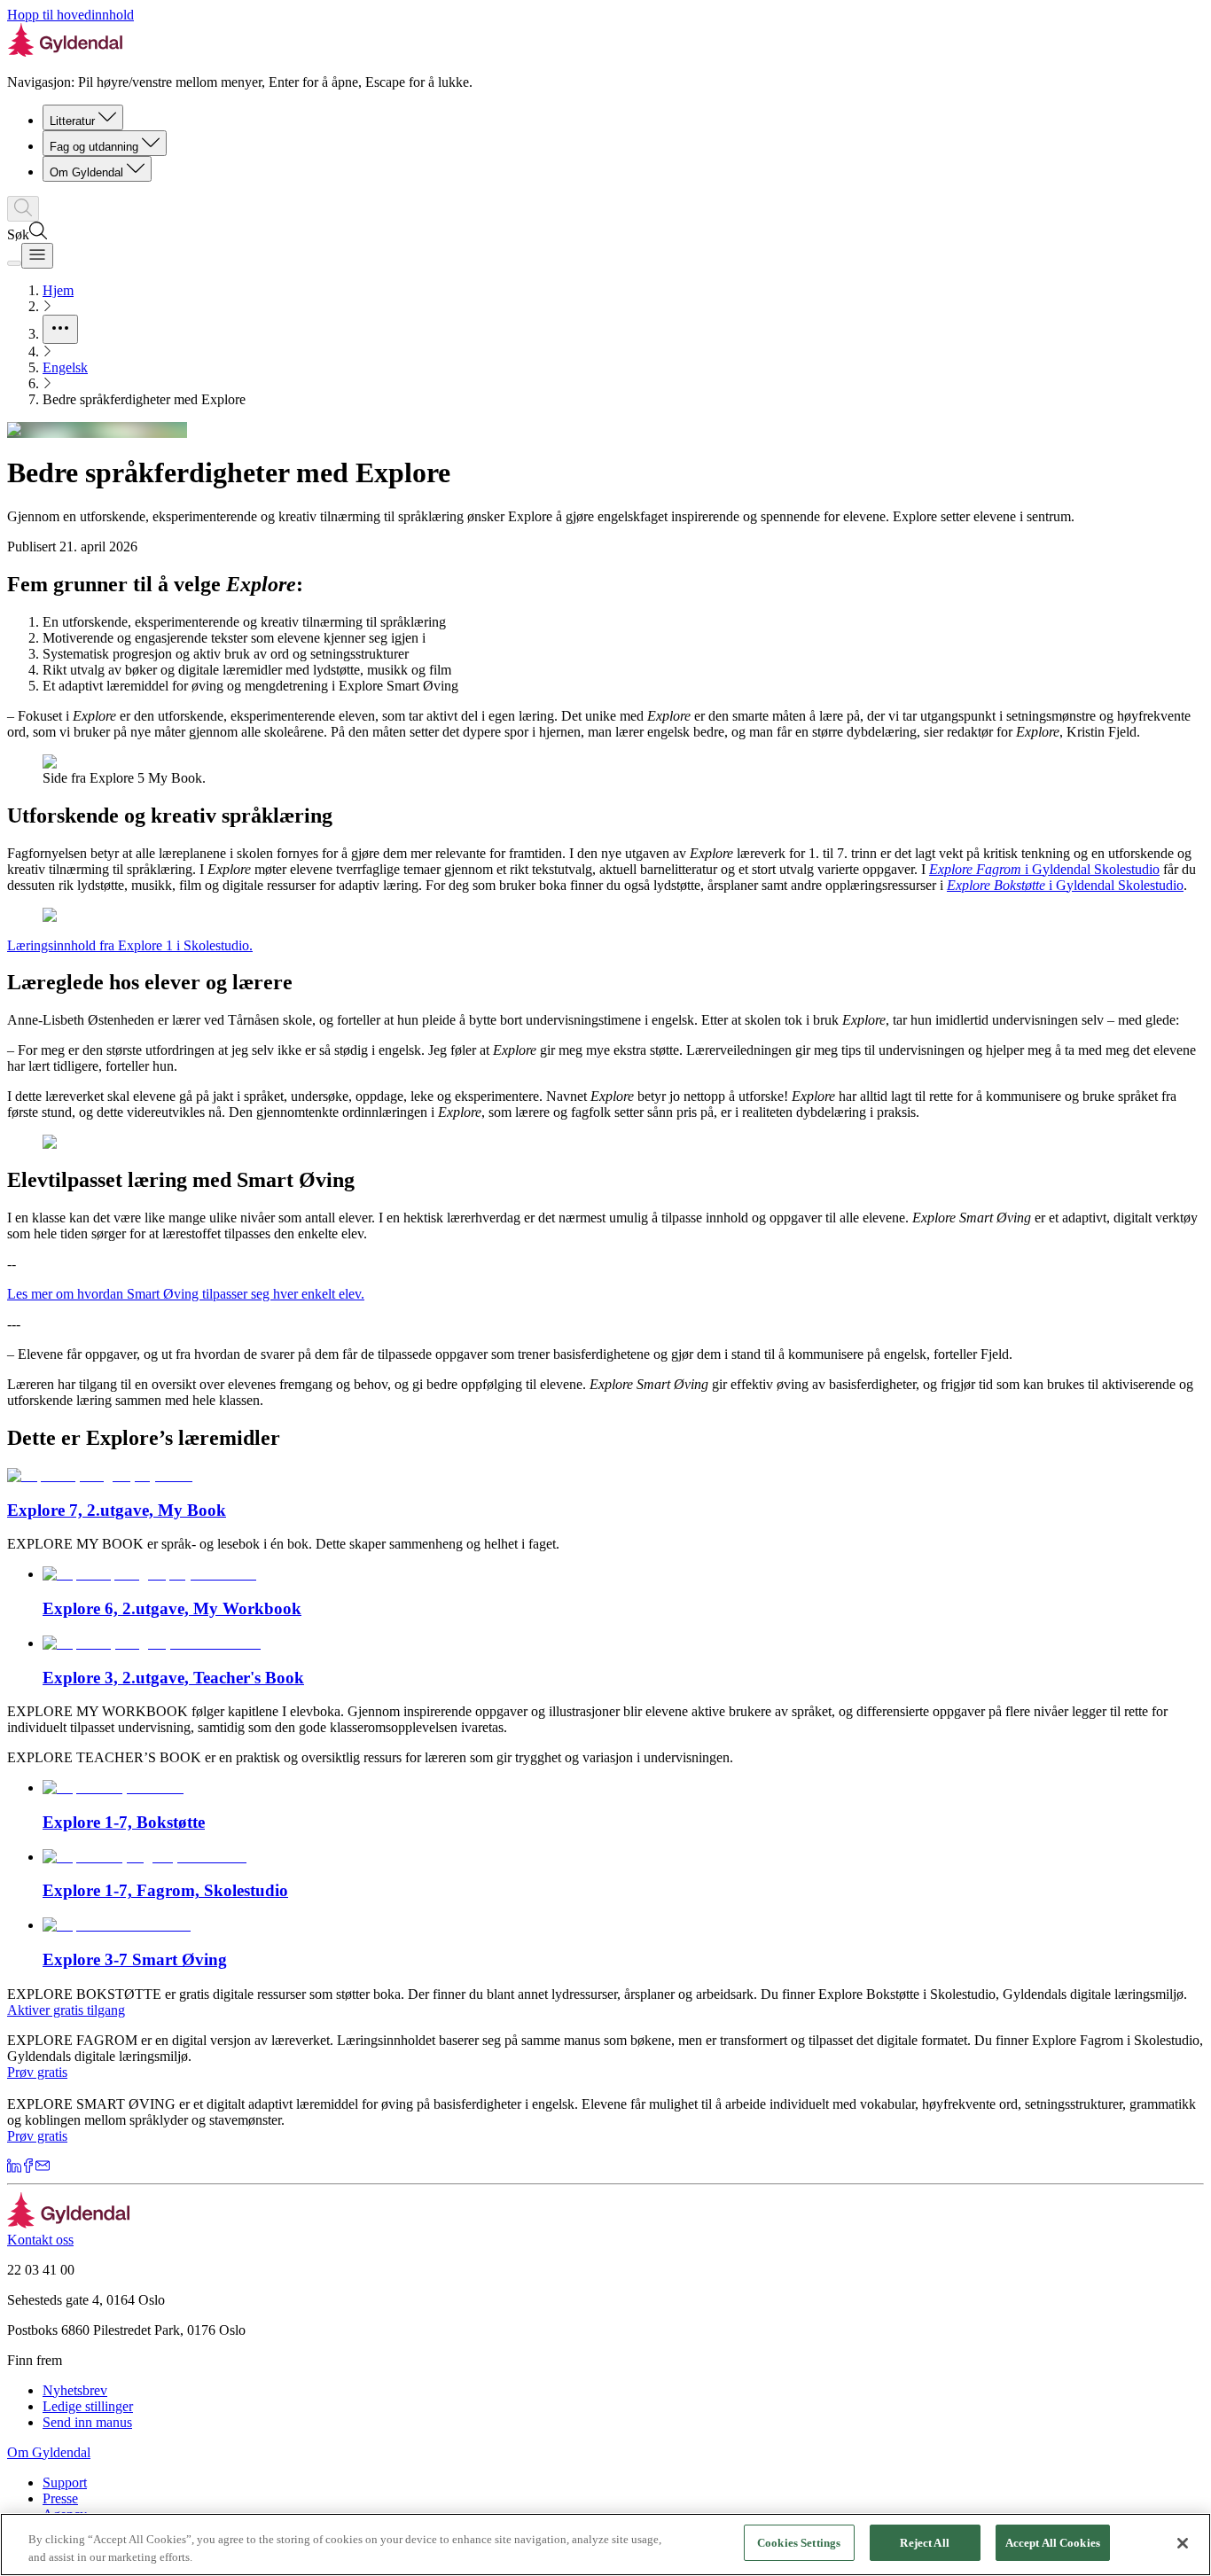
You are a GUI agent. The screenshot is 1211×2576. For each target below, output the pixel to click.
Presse (60, 2498)
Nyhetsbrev (75, 2390)
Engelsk (65, 367)
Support (65, 2482)
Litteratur (72, 121)
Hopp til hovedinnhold (70, 15)
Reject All (924, 2543)
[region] (605, 2545)
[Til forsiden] (69, 2224)
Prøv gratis (37, 2072)
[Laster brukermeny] (14, 263)
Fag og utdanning (94, 147)
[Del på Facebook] (28, 2168)
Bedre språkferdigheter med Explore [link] (144, 399)
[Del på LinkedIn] (14, 2168)
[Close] (1183, 2543)
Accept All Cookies (1053, 2543)
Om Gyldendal (86, 172)
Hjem (58, 290)
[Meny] (37, 256)
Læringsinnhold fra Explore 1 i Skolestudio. (130, 945)
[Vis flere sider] (60, 329)
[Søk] (23, 209)
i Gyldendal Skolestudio (1044, 869)
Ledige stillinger (88, 2406)
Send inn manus (87, 2422)
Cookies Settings (799, 2543)
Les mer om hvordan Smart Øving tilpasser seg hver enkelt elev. (186, 1294)
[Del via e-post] (43, 2168)
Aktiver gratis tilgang (66, 2010)
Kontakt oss (40, 2240)
